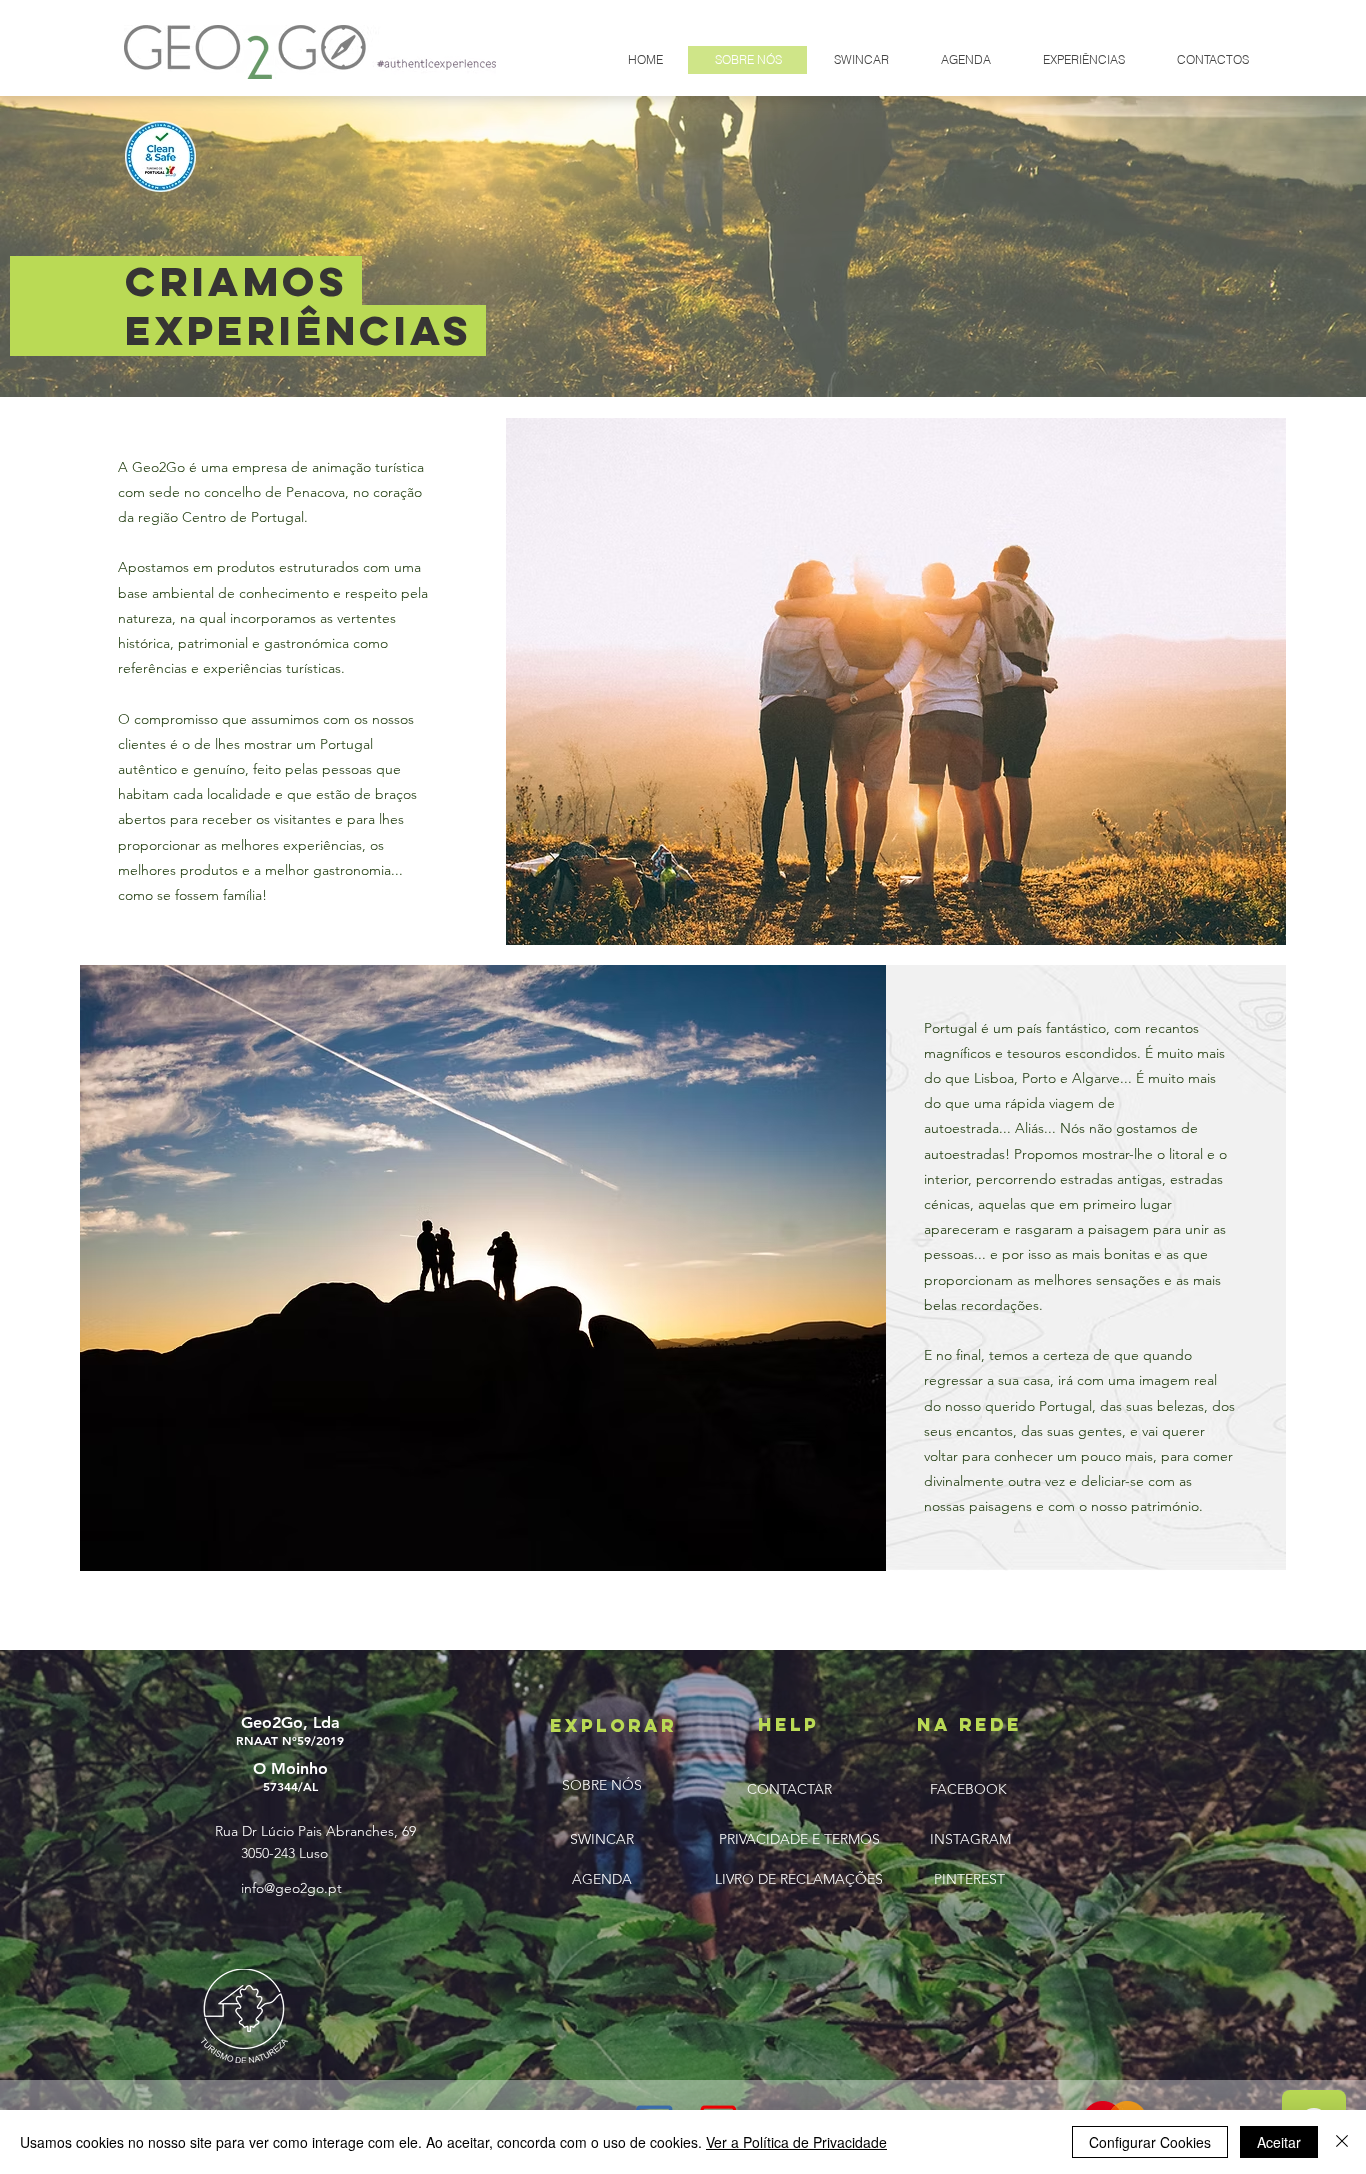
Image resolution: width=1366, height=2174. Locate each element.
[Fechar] (1342, 2142)
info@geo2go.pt (291, 1888)
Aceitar (1279, 2142)
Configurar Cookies (1150, 2142)
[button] (860, 60)
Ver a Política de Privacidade (796, 2142)
